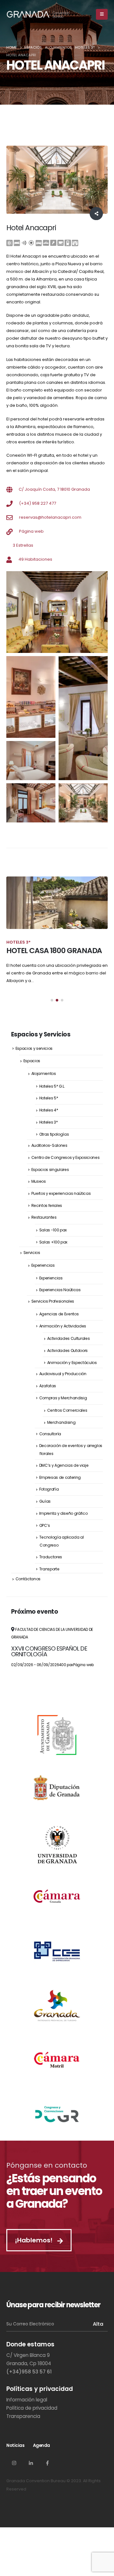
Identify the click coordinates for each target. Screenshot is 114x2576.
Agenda (41, 2445)
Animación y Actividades (63, 1326)
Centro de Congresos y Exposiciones (66, 1157)
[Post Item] (57, 903)
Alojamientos (44, 1073)
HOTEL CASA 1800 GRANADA (54, 951)
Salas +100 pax (53, 1242)
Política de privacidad (32, 2408)
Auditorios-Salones (49, 1145)
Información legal (27, 2400)
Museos (39, 1181)
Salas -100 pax (53, 1230)
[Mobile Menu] (102, 14)
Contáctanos (28, 1579)
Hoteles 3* (49, 1122)
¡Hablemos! (35, 2240)
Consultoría (50, 1434)
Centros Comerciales (67, 1410)
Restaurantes (44, 1217)
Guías (45, 1501)
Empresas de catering (60, 1477)
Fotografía (49, 1489)
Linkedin (31, 2463)
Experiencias (43, 1265)
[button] (52, 1000)
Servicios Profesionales (53, 1301)
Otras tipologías (54, 1134)
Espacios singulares (50, 1170)
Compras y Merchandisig (63, 1398)
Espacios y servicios (34, 1048)
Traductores (51, 1557)
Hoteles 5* (49, 1098)
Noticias (15, 2445)
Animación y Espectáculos (72, 1363)
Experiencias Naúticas (60, 1290)
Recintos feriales (47, 1205)
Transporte (49, 1569)
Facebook (47, 2463)
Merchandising (61, 1422)
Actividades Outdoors (68, 1350)
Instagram (14, 2463)
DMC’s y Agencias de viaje (64, 1465)
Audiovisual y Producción (63, 1374)
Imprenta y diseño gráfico (63, 1513)
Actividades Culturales (69, 1338)
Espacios (32, 1061)
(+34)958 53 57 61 (29, 2372)
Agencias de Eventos (59, 1314)
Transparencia (23, 2416)
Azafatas (48, 1386)
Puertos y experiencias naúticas (61, 1193)
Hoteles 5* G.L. (52, 1086)
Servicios (32, 1253)
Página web (31, 531)
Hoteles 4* (49, 1110)
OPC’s (45, 1525)
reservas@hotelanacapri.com (50, 517)
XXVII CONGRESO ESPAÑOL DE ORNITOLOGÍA (49, 1651)
